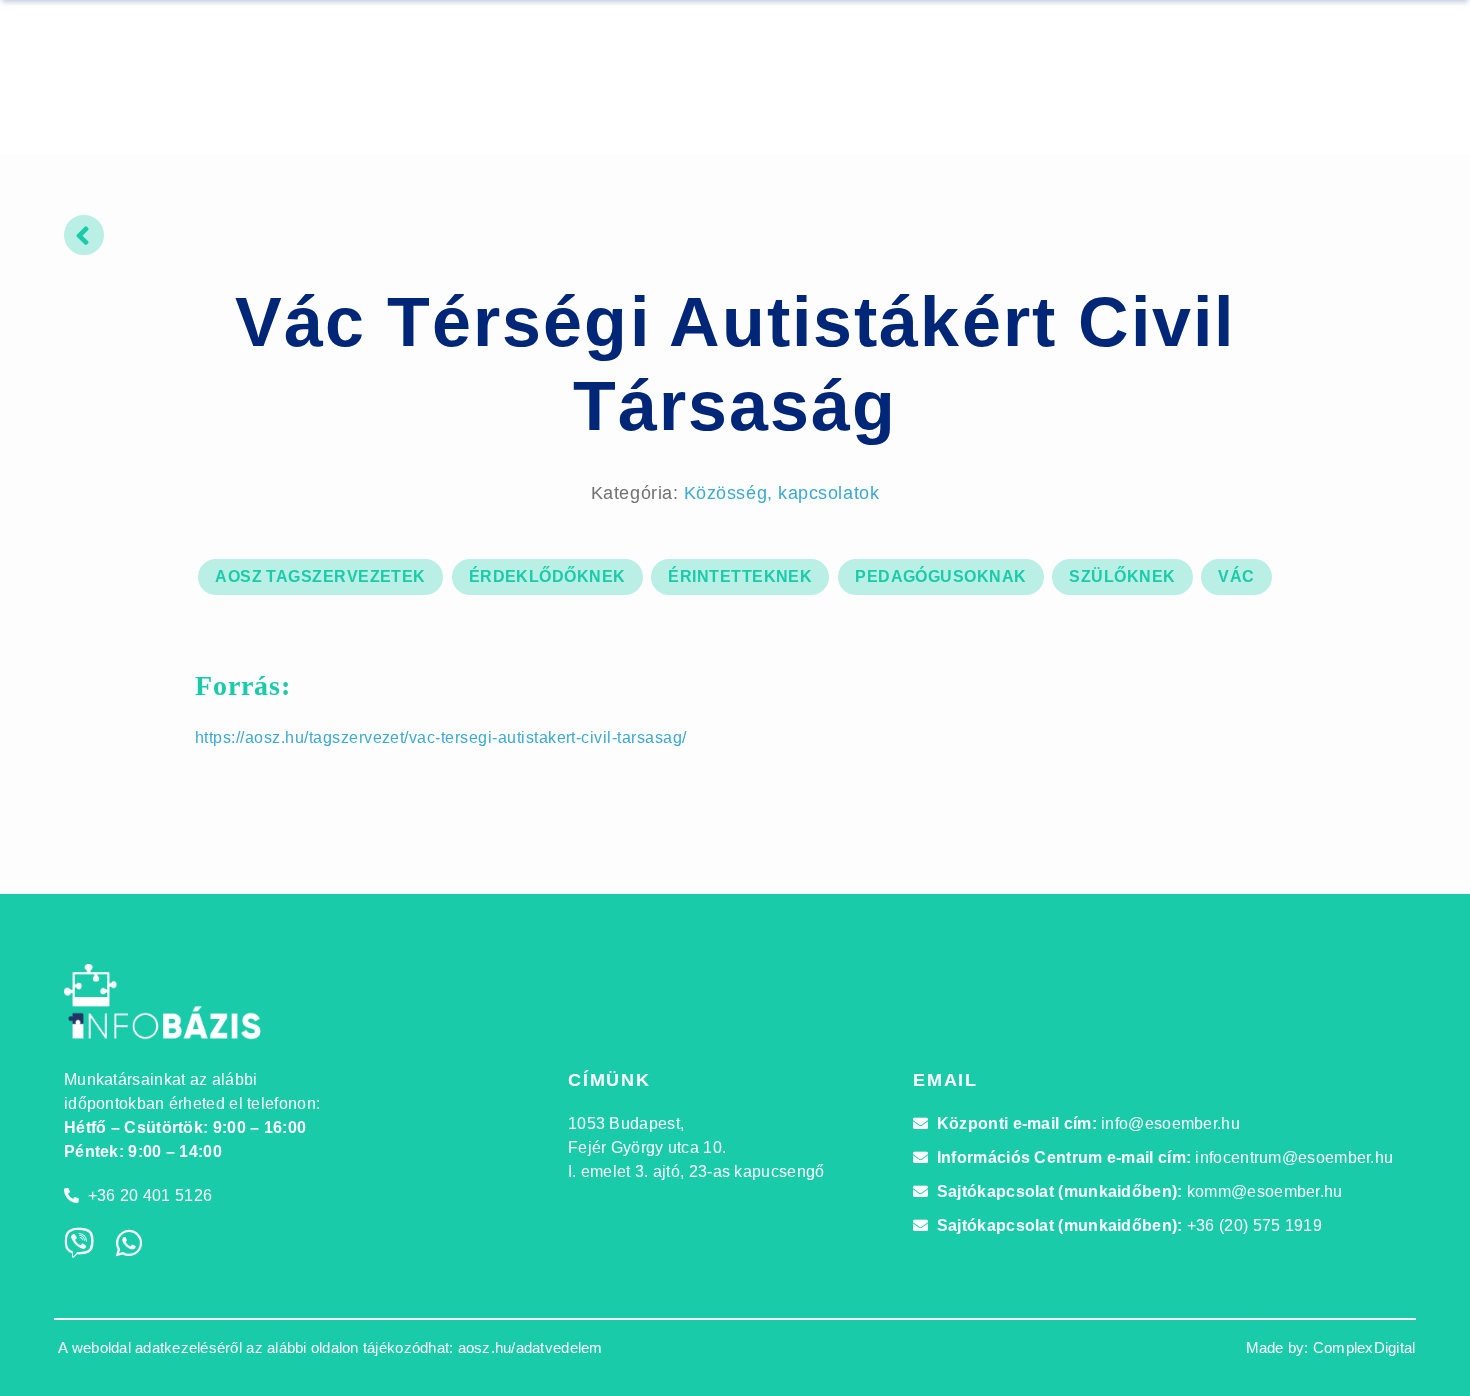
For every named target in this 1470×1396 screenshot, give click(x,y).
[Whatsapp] (129, 1243)
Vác (1236, 576)
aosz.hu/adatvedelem (530, 1347)
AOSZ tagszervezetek (320, 576)
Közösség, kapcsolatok (781, 493)
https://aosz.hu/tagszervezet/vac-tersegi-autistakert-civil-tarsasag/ (441, 737)
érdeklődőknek (547, 576)
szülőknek (1122, 576)
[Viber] (79, 1243)
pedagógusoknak (940, 576)
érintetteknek (740, 576)
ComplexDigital (1364, 1347)
